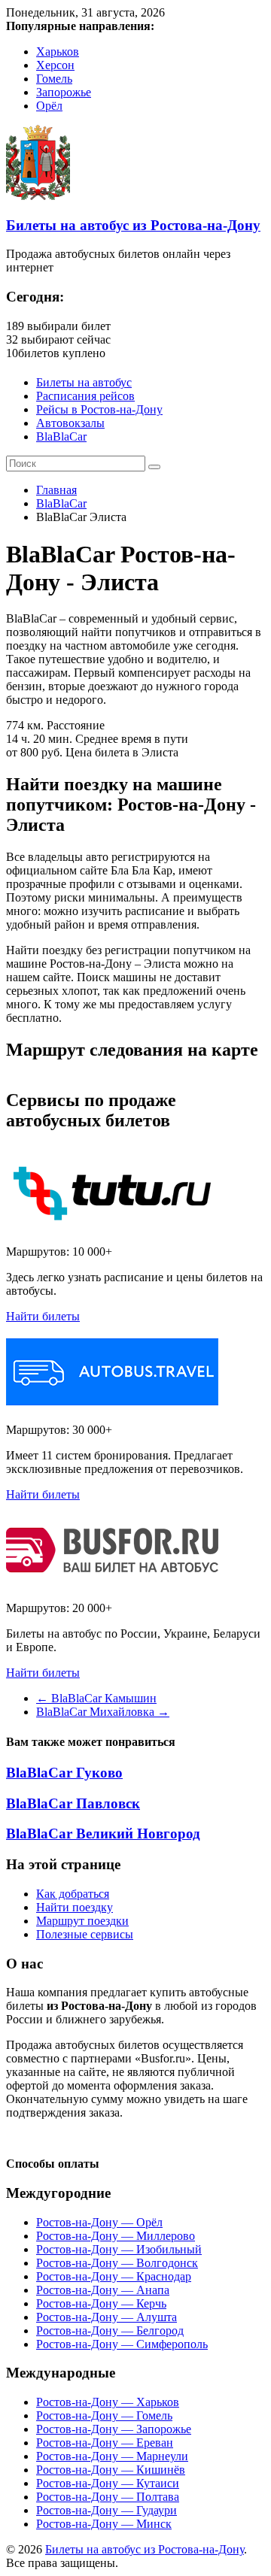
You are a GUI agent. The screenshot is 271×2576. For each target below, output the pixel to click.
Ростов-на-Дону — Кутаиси (108, 2483)
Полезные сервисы (85, 1934)
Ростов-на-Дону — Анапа (103, 2290)
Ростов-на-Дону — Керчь (101, 2303)
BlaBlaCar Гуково (64, 1773)
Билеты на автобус (84, 382)
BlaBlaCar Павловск (73, 1803)
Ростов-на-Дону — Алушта (107, 2317)
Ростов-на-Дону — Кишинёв (111, 2470)
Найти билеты (43, 1316)
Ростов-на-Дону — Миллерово (116, 2236)
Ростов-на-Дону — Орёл (99, 2222)
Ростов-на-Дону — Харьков (108, 2402)
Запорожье (64, 92)
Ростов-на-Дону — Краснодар (114, 2276)
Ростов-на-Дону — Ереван (105, 2443)
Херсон (55, 65)
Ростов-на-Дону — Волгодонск (117, 2263)
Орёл (49, 106)
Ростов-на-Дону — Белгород (110, 2331)
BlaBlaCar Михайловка (103, 1712)
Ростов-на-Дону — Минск (104, 2524)
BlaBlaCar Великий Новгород (103, 1834)
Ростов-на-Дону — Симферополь (122, 2344)
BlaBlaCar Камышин (96, 1698)
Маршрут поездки (82, 1921)
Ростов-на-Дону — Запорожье (114, 2429)
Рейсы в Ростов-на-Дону (99, 409)
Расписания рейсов (85, 396)
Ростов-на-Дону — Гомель (104, 2415)
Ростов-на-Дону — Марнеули (112, 2456)
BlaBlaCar (61, 436)
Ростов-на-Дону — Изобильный (119, 2249)
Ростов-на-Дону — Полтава (108, 2497)
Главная (56, 490)
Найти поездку (75, 1907)
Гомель (54, 79)
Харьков (58, 52)
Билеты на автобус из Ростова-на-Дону (133, 225)
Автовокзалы (70, 423)
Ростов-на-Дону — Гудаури (107, 2510)
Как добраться (73, 1894)
